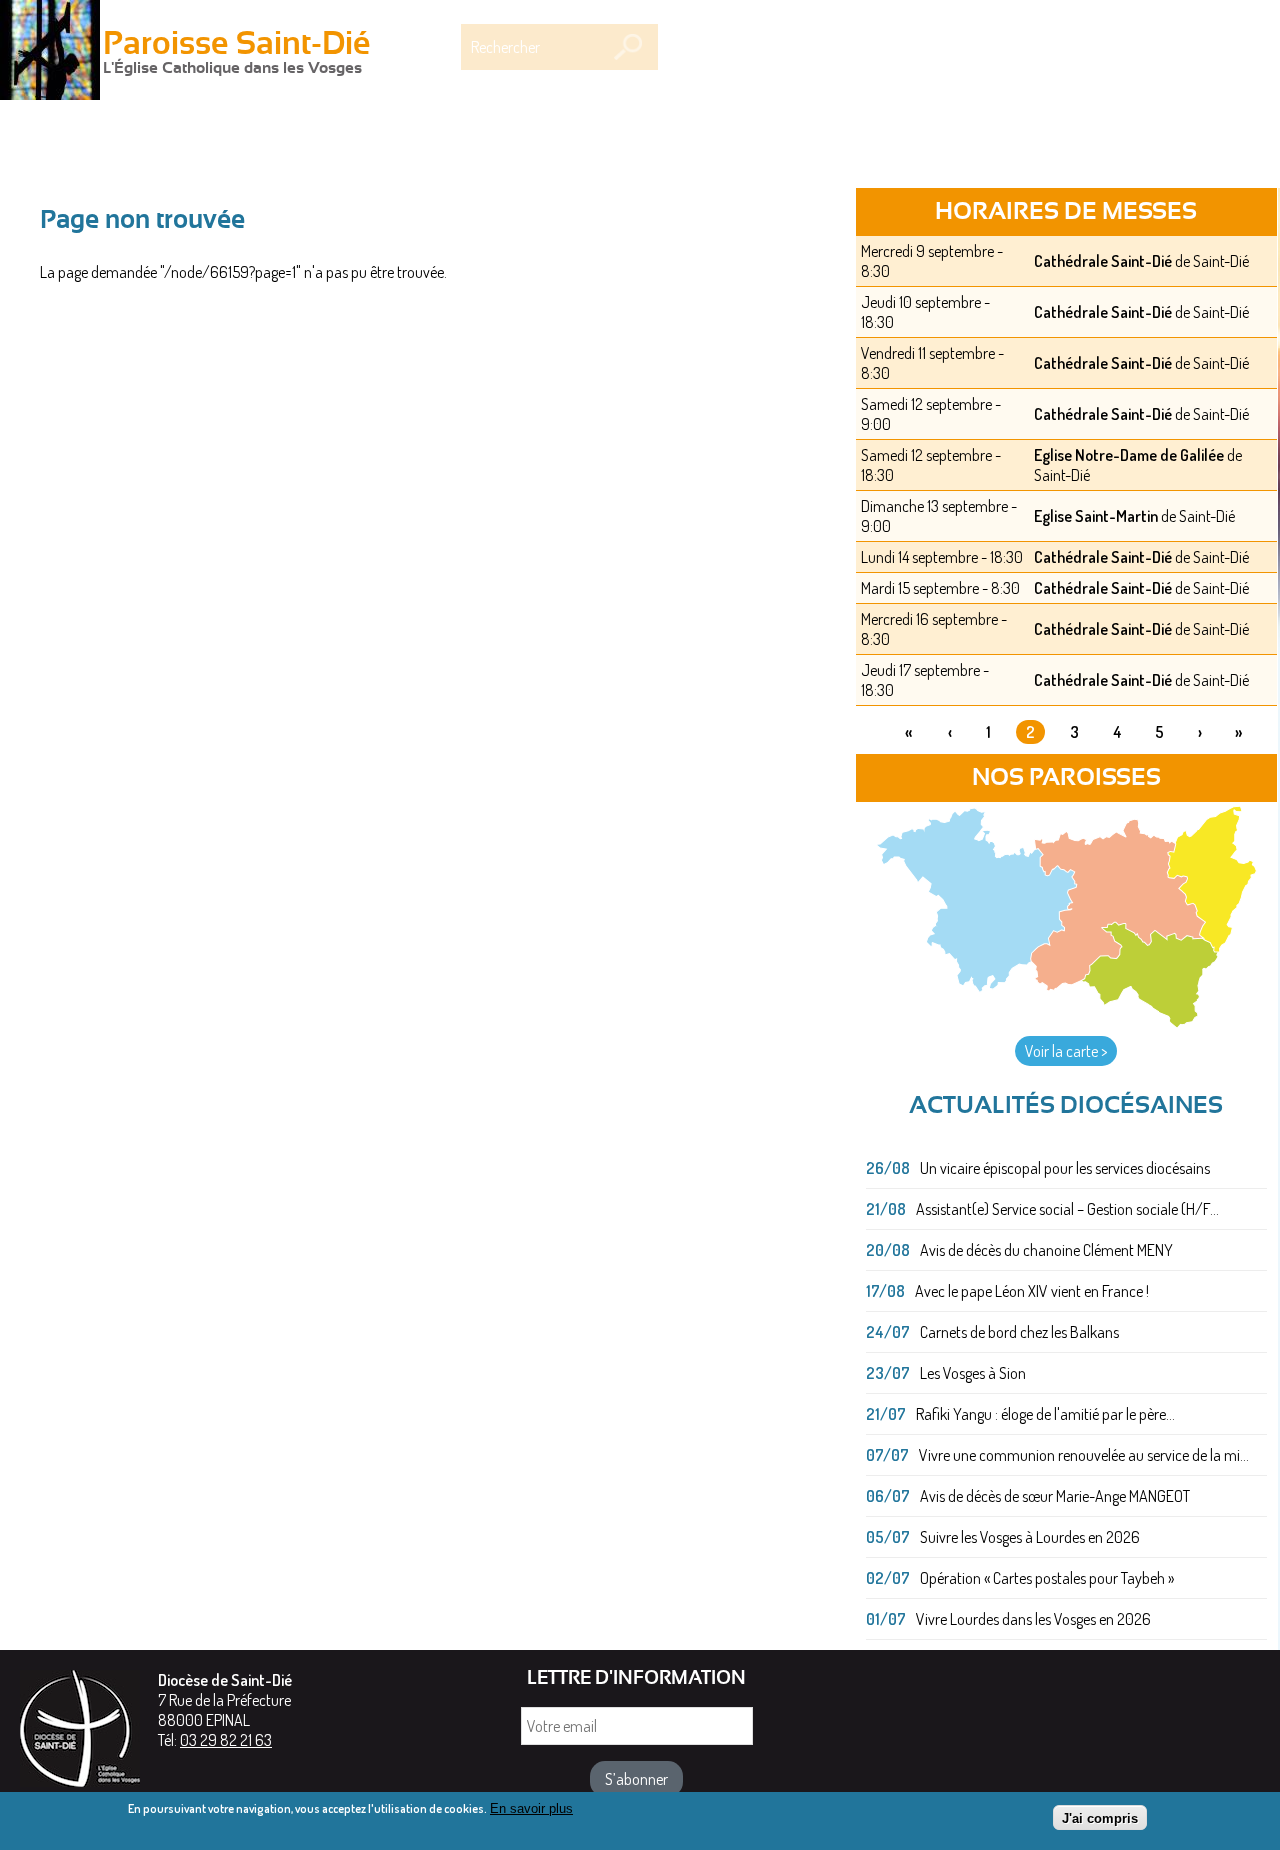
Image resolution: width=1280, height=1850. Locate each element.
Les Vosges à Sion (973, 1373)
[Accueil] (50, 52)
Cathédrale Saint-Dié (1103, 261)
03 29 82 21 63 (226, 1740)
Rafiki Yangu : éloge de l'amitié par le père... (1045, 1414)
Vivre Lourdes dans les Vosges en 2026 (1033, 1619)
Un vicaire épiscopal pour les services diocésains (1065, 1168)
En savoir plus (531, 1808)
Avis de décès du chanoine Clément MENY (1046, 1250)
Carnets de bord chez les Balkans (1019, 1332)
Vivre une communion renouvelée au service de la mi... (1084, 1455)
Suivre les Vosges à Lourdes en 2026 (1030, 1537)
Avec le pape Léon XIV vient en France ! (1032, 1291)
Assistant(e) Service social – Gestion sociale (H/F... (1067, 1209)
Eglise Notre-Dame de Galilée (1129, 455)
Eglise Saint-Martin (1096, 516)
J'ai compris (1100, 1817)
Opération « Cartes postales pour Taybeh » (1047, 1578)
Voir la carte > (1066, 1051)
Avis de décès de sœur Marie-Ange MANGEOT (1055, 1496)
